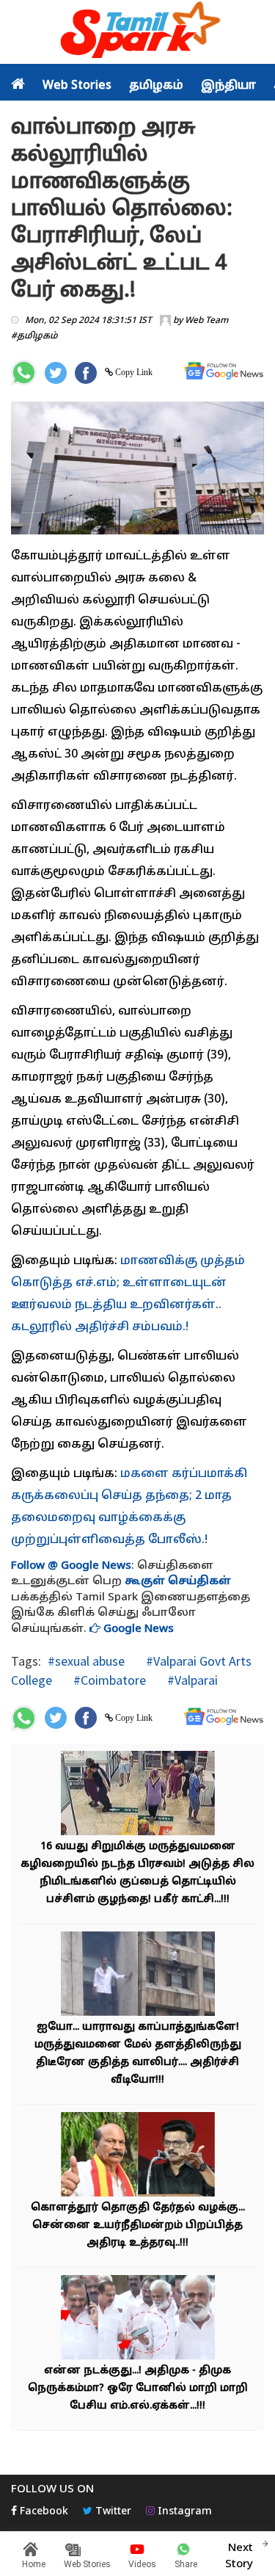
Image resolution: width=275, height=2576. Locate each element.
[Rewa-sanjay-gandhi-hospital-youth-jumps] (138, 1975)
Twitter (112, 2512)
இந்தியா (228, 86)
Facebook (43, 2512)
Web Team (206, 321)
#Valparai (191, 1680)
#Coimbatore (108, 1680)
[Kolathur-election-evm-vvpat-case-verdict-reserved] (138, 2156)
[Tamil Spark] (138, 33)
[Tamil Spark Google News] (224, 371)
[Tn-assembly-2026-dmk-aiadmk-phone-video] (138, 2319)
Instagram (183, 2512)
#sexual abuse (86, 1661)
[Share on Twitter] (56, 373)
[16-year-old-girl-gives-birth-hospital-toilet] (138, 1795)
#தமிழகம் (34, 336)
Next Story (239, 2556)
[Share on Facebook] (86, 373)
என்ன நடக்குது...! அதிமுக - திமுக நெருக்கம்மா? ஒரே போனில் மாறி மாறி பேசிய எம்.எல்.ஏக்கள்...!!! (138, 2388)
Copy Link (133, 372)
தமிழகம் (156, 86)
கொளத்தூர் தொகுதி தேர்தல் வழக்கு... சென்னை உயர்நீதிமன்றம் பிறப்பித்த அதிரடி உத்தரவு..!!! (138, 2225)
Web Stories (77, 86)
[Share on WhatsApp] (24, 373)
